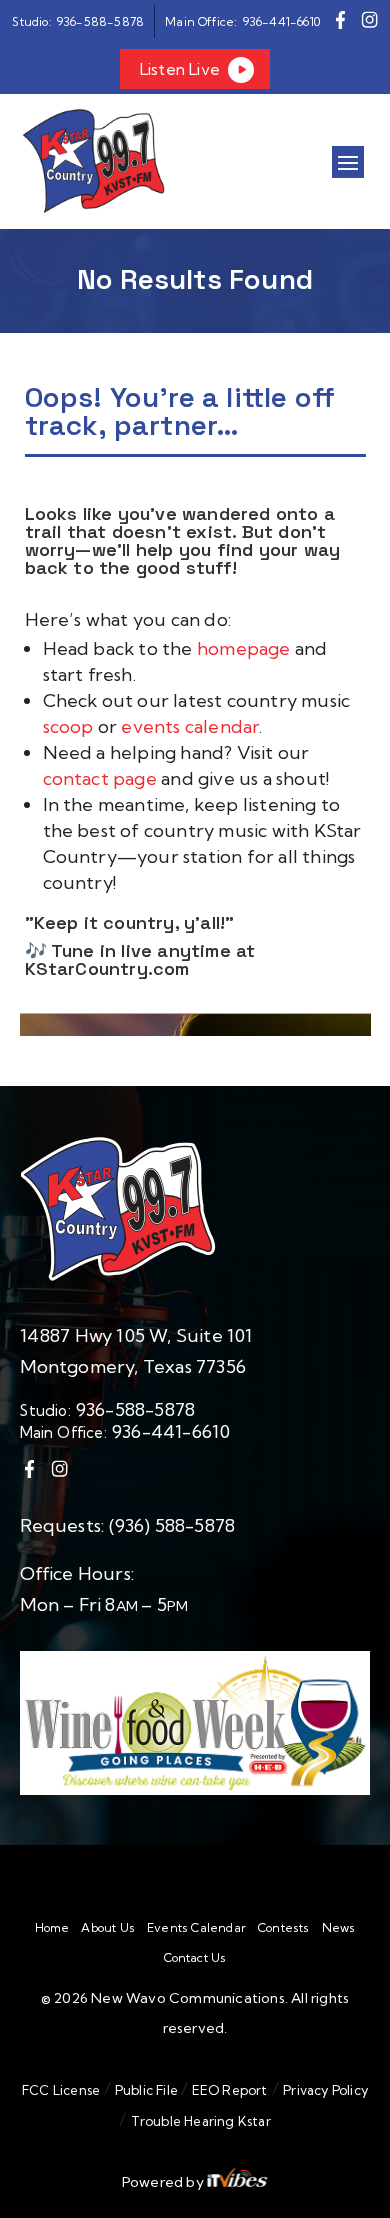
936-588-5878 (135, 1409)
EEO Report (227, 2090)
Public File (147, 2090)
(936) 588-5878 (172, 1525)
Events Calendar (196, 1928)
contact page (100, 778)
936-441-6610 (171, 1431)
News (339, 1928)
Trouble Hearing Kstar (201, 2121)
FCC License (61, 2090)
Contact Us (195, 1958)
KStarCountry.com (107, 968)
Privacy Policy (325, 2090)
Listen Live (180, 69)
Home (52, 1928)
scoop (70, 726)
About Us (108, 1928)
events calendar (190, 726)
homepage (246, 648)
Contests (284, 1928)
